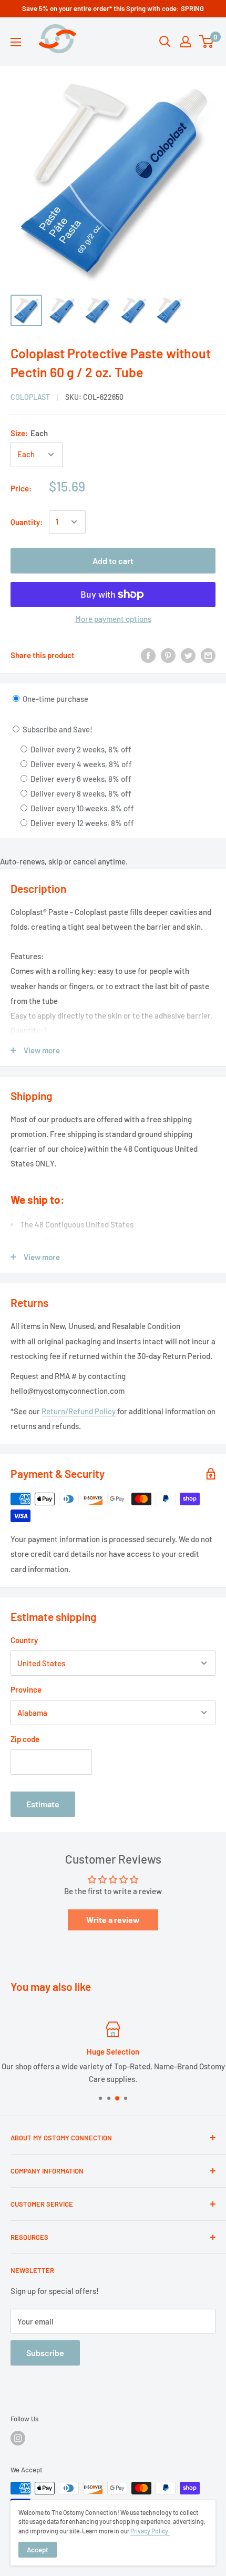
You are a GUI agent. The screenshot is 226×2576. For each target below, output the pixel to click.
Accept (38, 2550)
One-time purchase (55, 699)
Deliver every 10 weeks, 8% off (81, 808)
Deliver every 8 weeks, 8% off (80, 793)
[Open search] (165, 42)
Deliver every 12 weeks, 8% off (81, 823)
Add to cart (113, 561)
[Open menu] (16, 42)
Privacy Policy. (150, 2531)
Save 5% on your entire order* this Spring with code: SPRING (113, 8)
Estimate (43, 1804)
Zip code (25, 1739)
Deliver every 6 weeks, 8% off (80, 779)
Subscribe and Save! (57, 729)
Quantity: (27, 522)
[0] (207, 42)
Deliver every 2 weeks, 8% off (80, 749)
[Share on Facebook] (148, 655)
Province (26, 1689)
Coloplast (30, 397)
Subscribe (45, 2353)
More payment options (113, 619)
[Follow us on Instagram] (18, 2438)
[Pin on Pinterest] (168, 655)
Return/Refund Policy (79, 1411)
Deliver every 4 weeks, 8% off (80, 764)
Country (24, 1640)
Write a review (113, 1920)
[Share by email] (208, 655)
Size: (29, 433)
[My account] (186, 42)
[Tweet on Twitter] (188, 655)
